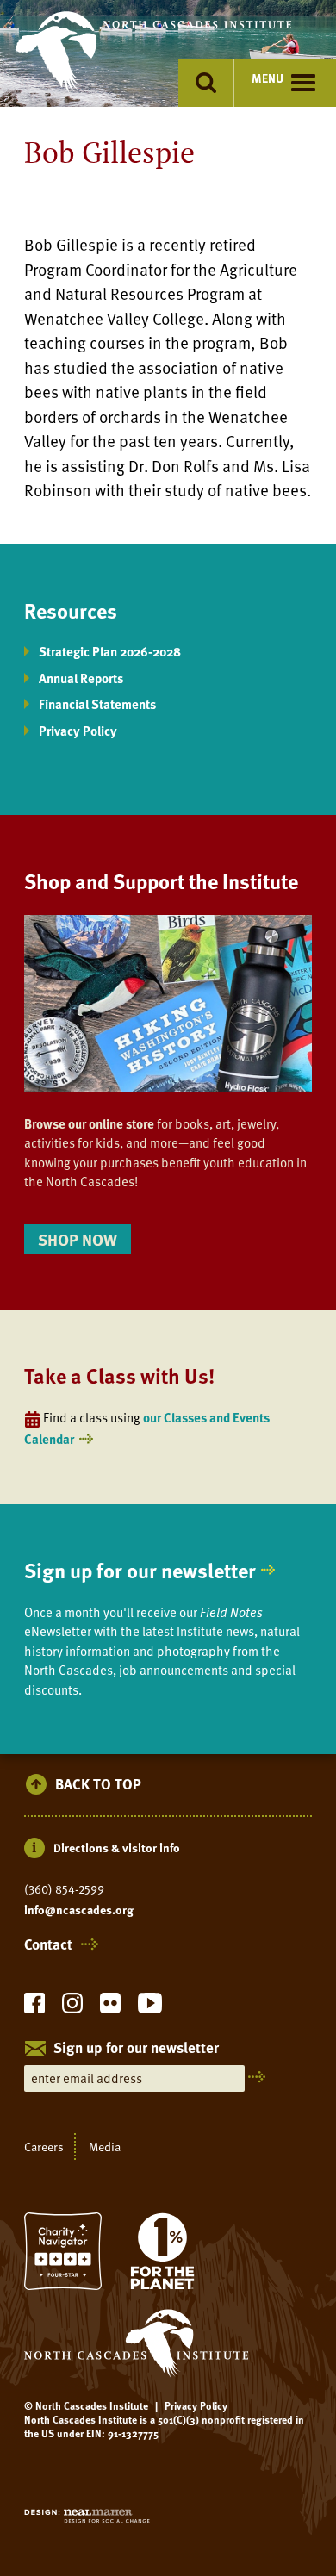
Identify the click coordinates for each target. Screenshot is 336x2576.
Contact (48, 1944)
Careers (44, 2147)
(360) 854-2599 (64, 1889)
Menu (268, 78)
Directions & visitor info (117, 1848)
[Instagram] (72, 2008)
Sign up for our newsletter (140, 1570)
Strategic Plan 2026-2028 (110, 651)
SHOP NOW (78, 1239)
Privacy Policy (78, 731)
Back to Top (98, 1785)
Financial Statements (97, 704)
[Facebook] (34, 2008)
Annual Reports (81, 678)
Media (105, 2147)
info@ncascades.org (79, 1910)
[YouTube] (150, 2008)
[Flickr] (110, 2008)
